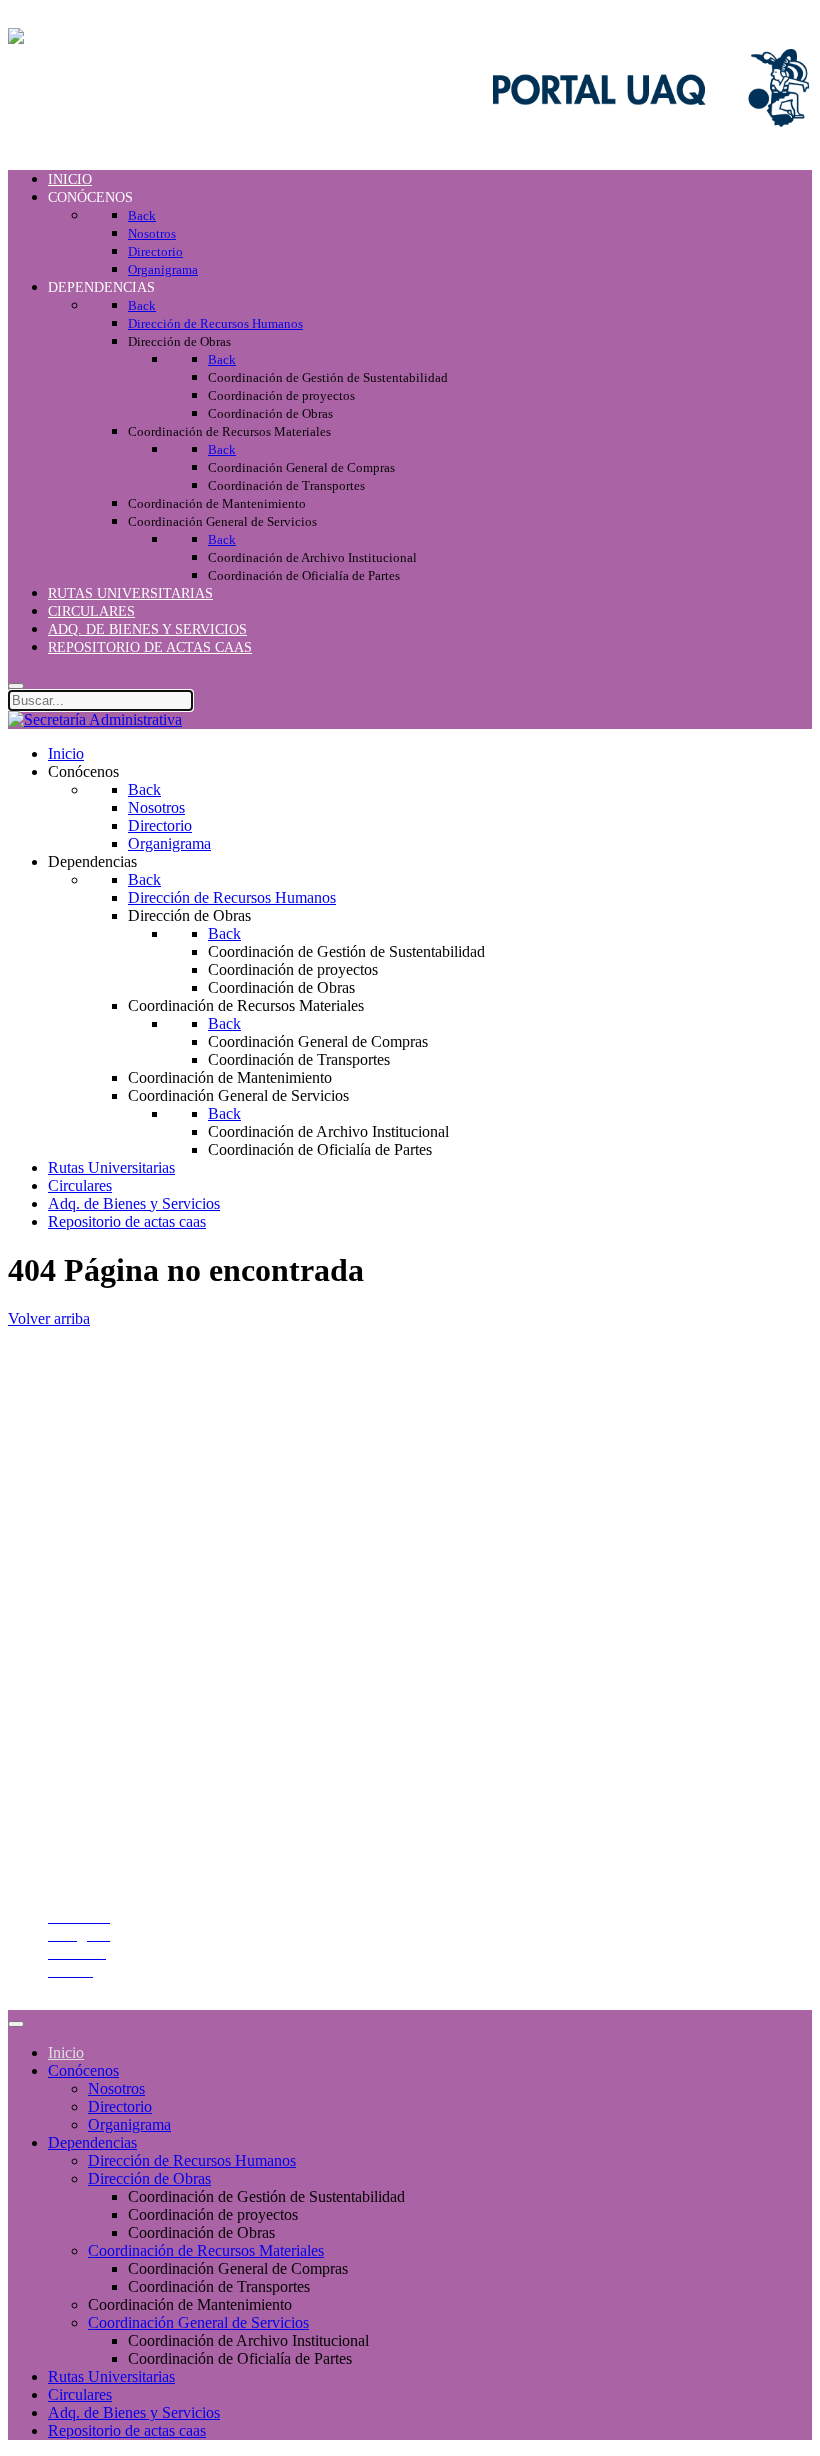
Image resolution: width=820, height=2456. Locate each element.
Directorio (80, 1653)
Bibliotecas (83, 1707)
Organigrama (129, 2124)
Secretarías (82, 1432)
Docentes (77, 1821)
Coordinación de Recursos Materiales (206, 2250)
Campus (74, 1522)
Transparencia (92, 1599)
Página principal (99, 1396)
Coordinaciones (97, 1468)
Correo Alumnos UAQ (120, 1803)
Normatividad (91, 1617)
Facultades (81, 1504)
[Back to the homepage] (95, 36)
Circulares (80, 2394)
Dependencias (92, 2142)
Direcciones (85, 1450)
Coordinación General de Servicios (198, 2322)
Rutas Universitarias (111, 2376)
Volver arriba (49, 1318)
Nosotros (116, 2088)
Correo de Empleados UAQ (136, 1635)
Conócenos (83, 2070)
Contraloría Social (105, 1671)
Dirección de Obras (149, 2178)
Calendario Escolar (108, 1689)
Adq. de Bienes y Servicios (134, 2412)
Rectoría (74, 1414)
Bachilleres (83, 1486)
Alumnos (77, 1785)
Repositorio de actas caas (127, 2430)
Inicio (66, 2052)
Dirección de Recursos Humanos (192, 2160)
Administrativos (98, 1839)
